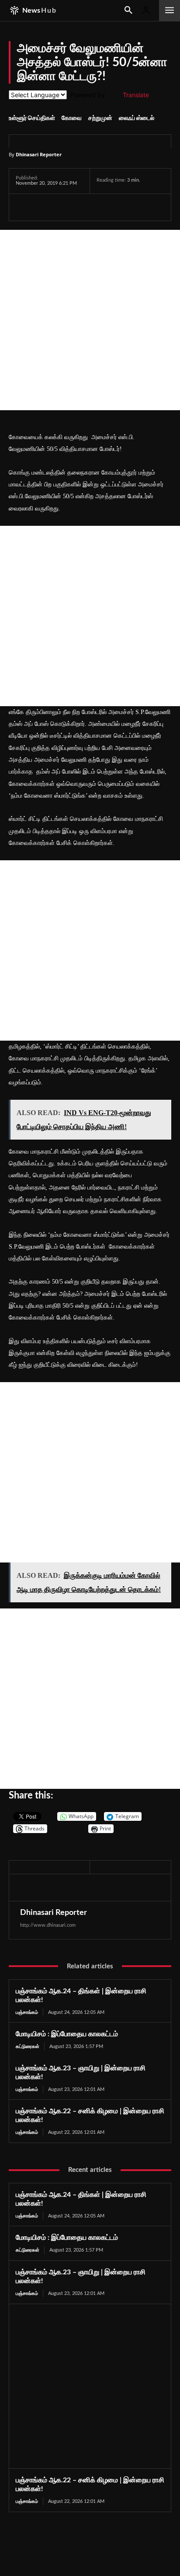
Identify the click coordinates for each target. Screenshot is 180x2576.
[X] (45, 207)
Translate (136, 95)
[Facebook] (24, 207)
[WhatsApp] (65, 207)
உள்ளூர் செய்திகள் (32, 118)
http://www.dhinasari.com (48, 1925)
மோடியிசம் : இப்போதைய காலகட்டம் (67, 2034)
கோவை (72, 118)
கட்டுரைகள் (28, 2046)
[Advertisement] (90, 320)
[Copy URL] (126, 207)
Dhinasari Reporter (39, 154)
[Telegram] (85, 207)
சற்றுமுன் (100, 118)
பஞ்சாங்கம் (27, 2012)
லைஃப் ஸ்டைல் (137, 118)
